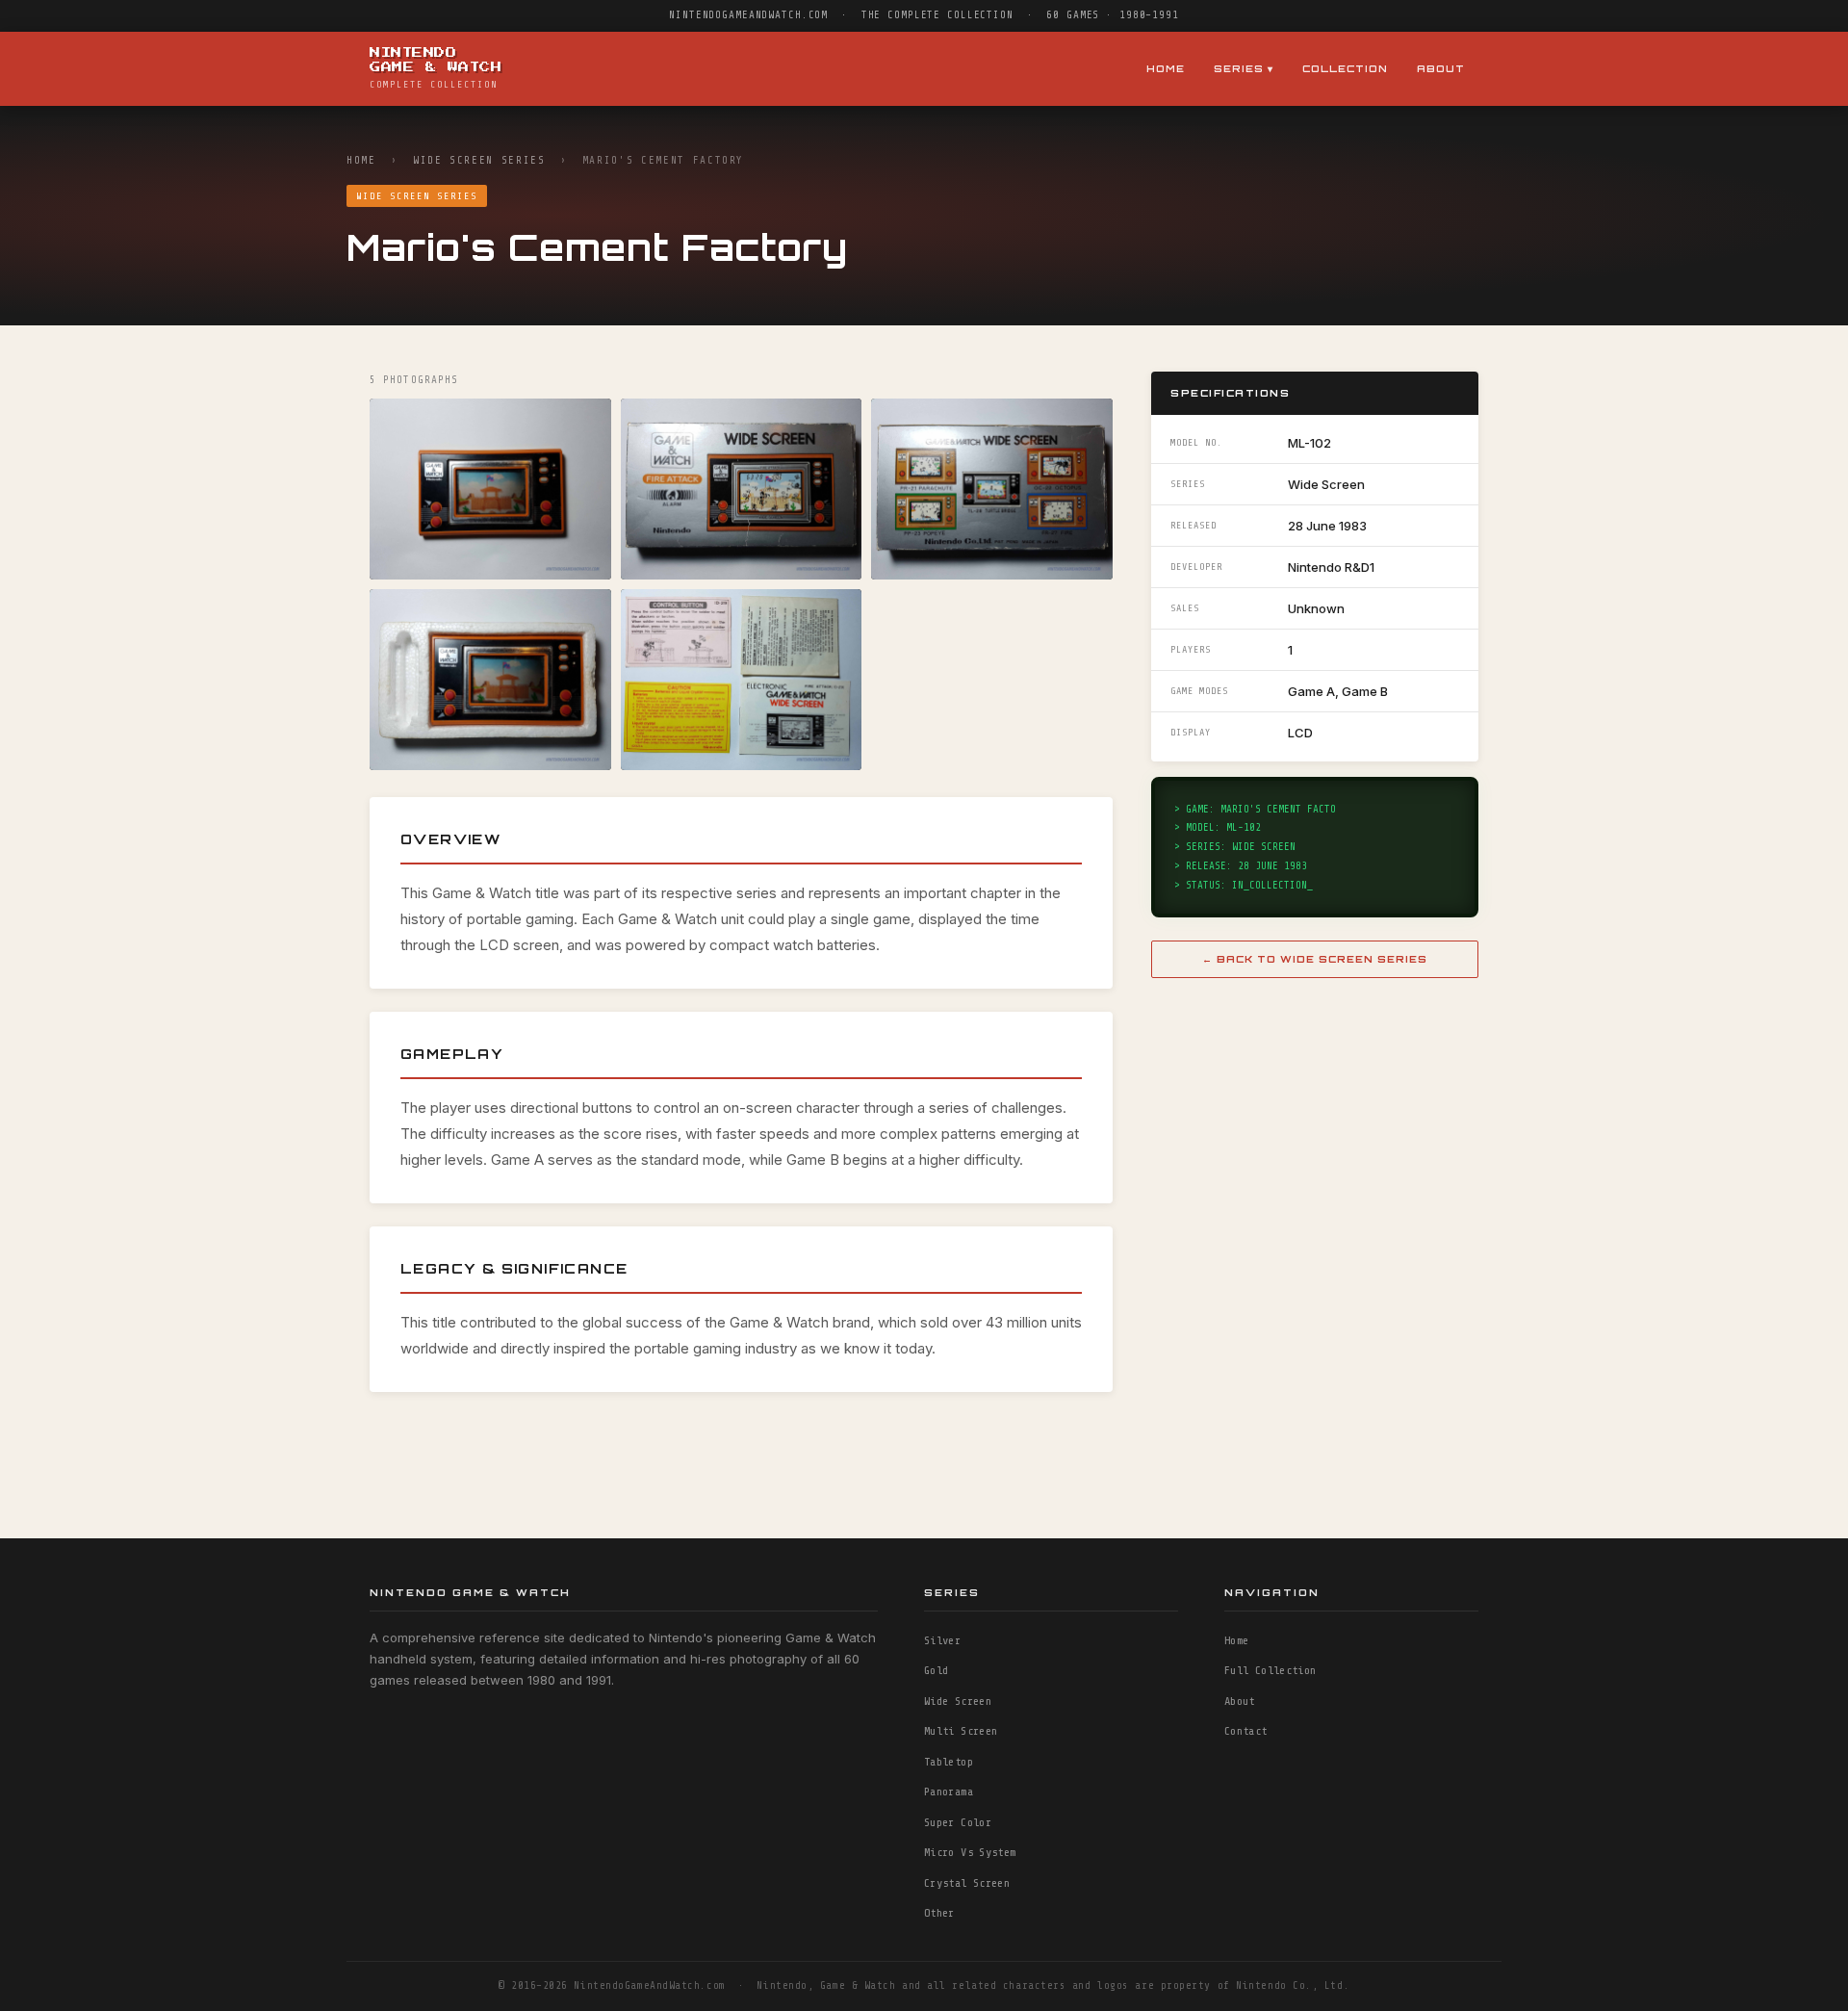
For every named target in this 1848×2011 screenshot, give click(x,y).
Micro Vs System (970, 1852)
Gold (936, 1670)
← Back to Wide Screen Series (1315, 959)
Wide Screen (958, 1701)
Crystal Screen (967, 1883)
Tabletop (949, 1762)
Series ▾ (1244, 68)
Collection (1345, 68)
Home (1166, 68)
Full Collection (1270, 1670)
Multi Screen (961, 1731)
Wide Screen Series (479, 160)
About (1441, 68)
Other (939, 1913)
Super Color (958, 1822)
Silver (942, 1640)
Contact (1246, 1731)
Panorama (949, 1792)
